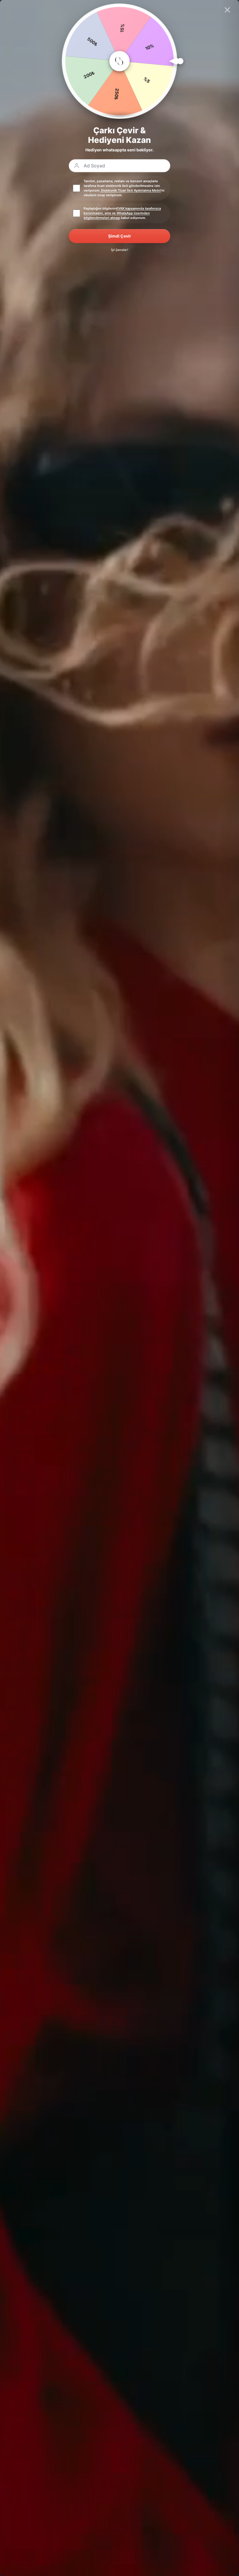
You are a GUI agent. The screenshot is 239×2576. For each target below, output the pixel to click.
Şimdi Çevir (120, 236)
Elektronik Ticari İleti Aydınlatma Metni (131, 190)
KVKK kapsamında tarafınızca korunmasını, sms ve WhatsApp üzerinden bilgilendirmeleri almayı (122, 213)
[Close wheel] (227, 10)
